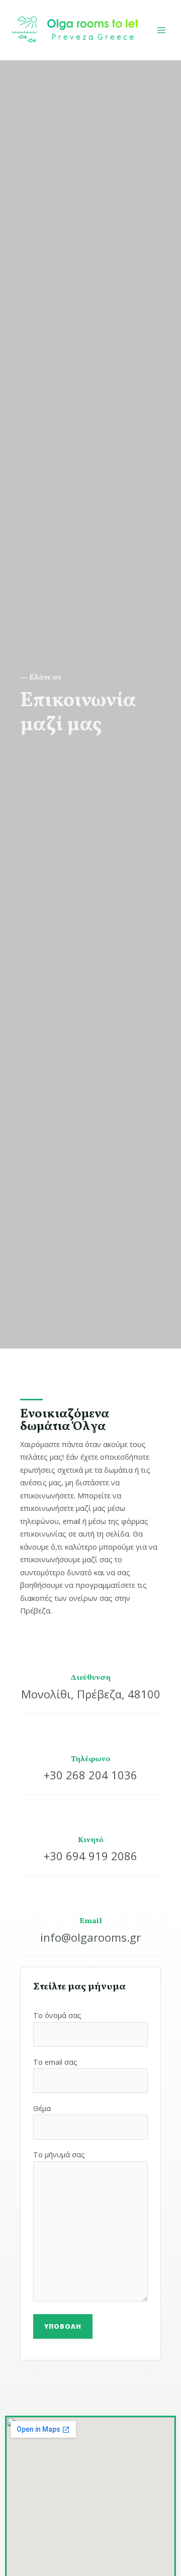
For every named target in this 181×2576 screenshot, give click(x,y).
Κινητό (91, 1840)
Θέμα (42, 2108)
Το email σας (55, 2062)
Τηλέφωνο (91, 1759)
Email (91, 1921)
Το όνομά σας (57, 2015)
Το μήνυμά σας (59, 2154)
